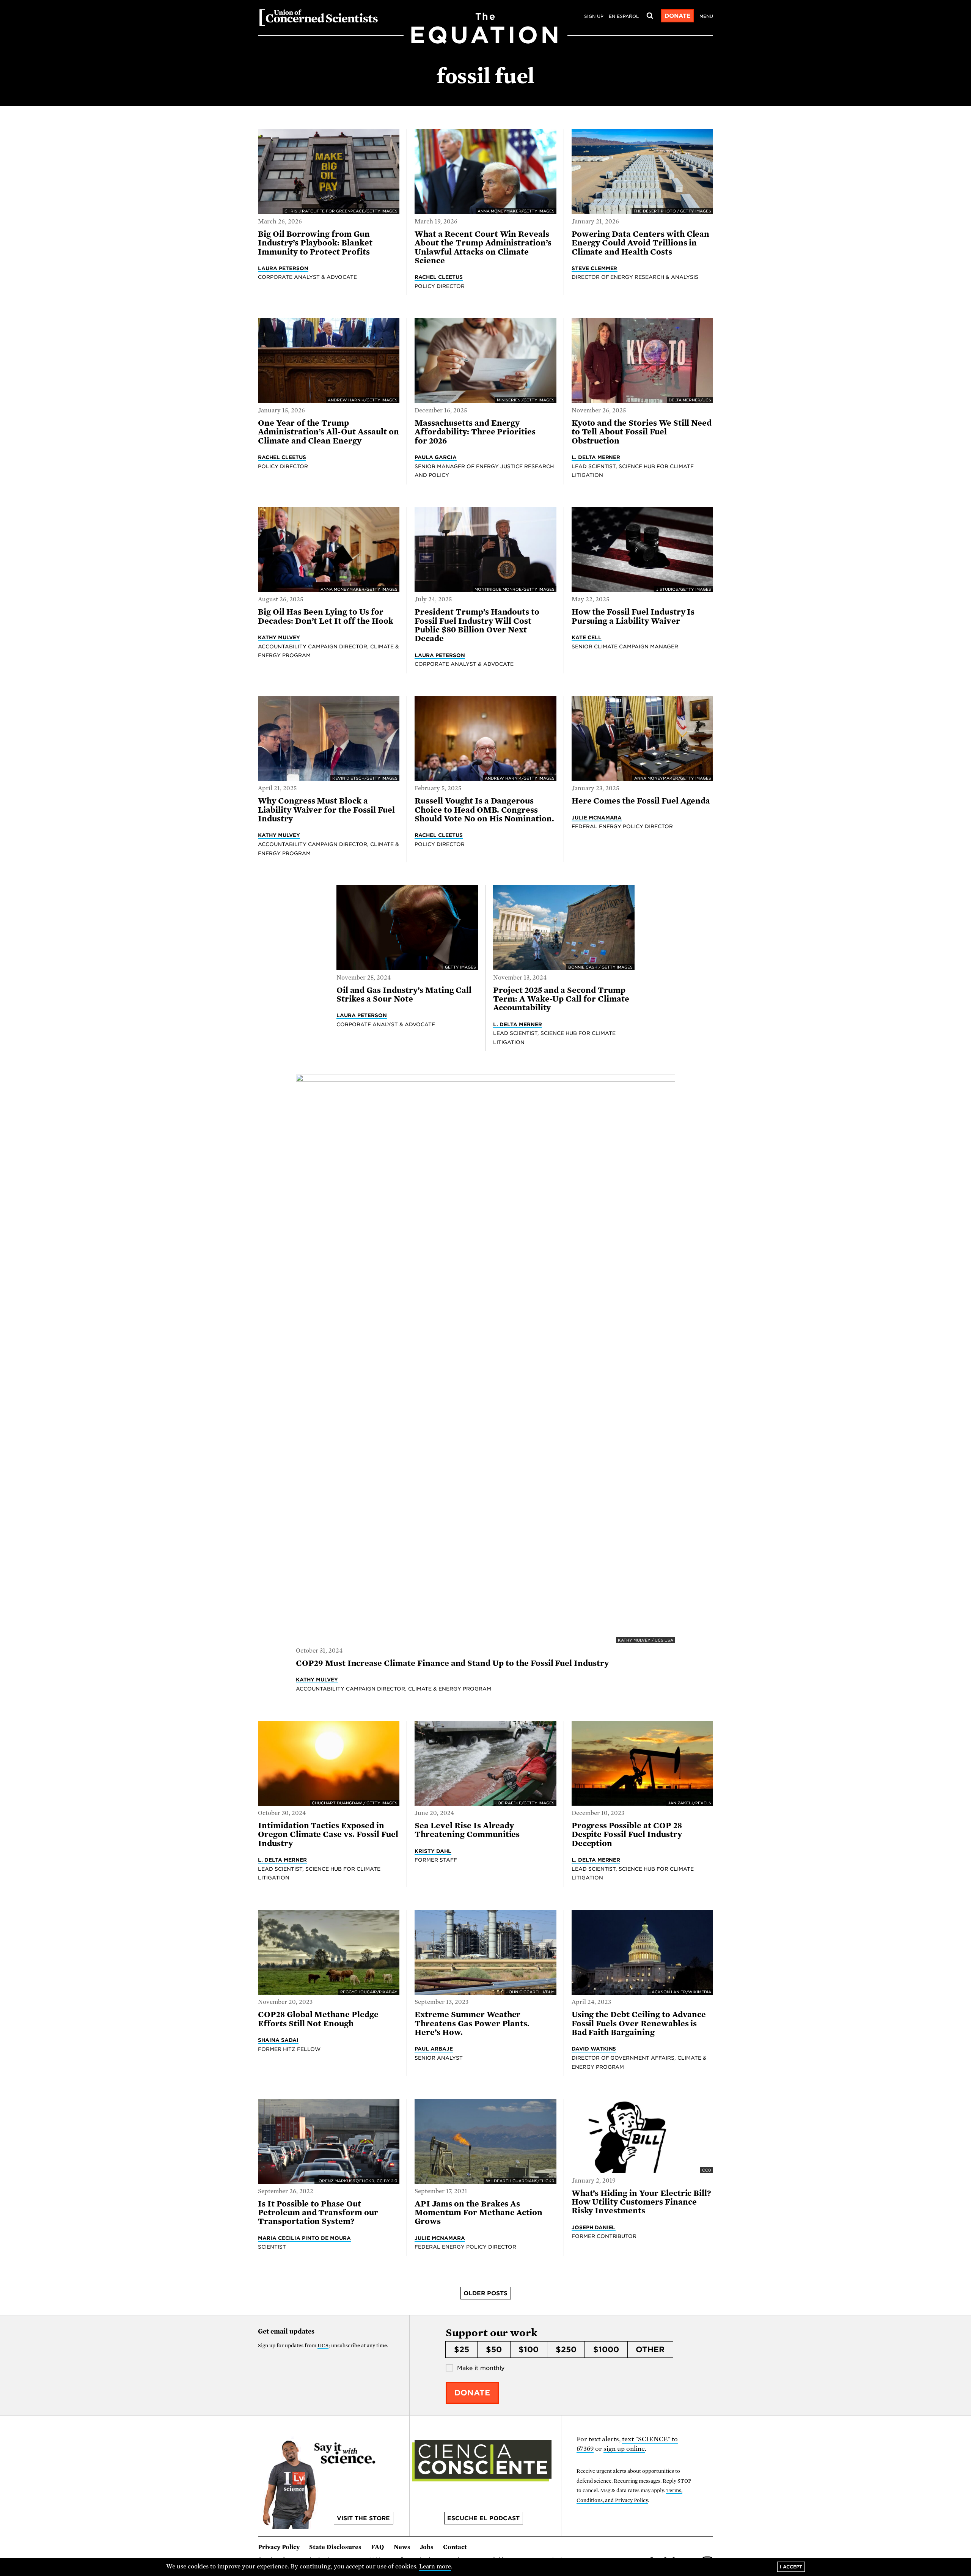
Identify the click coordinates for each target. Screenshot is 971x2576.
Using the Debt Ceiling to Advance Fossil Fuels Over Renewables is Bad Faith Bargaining (639, 2023)
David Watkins (594, 2049)
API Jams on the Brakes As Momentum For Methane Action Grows (478, 2213)
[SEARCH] (650, 16)
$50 (494, 2350)
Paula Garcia (436, 457)
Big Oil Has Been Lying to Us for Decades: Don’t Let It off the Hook (326, 616)
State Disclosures (335, 2547)
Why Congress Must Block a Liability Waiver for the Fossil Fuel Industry (326, 810)
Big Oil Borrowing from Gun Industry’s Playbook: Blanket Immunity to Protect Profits (315, 243)
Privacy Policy (279, 2547)
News (402, 2547)
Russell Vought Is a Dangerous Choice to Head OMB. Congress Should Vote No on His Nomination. (485, 810)
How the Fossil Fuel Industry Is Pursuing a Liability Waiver (633, 616)
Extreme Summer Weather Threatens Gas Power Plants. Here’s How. (472, 2023)
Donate (678, 16)
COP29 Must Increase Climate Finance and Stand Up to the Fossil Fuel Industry (453, 1663)
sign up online (624, 2449)
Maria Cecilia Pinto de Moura (304, 2238)
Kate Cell (587, 637)
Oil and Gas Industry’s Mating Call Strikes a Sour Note (404, 995)
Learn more (435, 2567)
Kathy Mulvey (279, 637)
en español (624, 16)
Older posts (485, 2293)
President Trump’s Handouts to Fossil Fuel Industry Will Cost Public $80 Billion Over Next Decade (477, 625)
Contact (455, 2547)
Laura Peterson (283, 268)
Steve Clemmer (595, 268)
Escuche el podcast (483, 2518)
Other (650, 2350)
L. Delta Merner (596, 457)
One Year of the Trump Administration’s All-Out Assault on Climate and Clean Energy (328, 432)
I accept (791, 2567)
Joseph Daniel (594, 2227)
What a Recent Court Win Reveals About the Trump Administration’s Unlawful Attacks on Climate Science (483, 247)
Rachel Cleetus (439, 277)
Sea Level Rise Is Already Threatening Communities (467, 1830)
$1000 (606, 2350)
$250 (566, 2350)
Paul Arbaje (434, 2049)
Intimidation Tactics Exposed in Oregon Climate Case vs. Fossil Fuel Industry (328, 1834)
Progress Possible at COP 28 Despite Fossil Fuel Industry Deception (627, 1834)
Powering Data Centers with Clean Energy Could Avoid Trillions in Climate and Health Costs (641, 243)
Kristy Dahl (433, 1851)
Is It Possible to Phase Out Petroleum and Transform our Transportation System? (318, 2213)
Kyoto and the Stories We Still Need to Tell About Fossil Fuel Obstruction (642, 432)
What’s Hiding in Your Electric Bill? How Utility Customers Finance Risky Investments (642, 2202)
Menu (706, 16)
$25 (462, 2350)
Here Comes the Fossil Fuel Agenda (641, 801)
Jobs (427, 2547)
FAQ (378, 2547)
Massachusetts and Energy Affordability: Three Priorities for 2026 (475, 432)
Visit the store (363, 2518)
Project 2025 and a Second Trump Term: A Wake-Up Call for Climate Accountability (561, 999)
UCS (323, 2346)
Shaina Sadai (278, 2040)
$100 (529, 2350)
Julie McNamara (597, 818)
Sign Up (594, 16)
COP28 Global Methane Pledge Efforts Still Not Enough (318, 2019)
